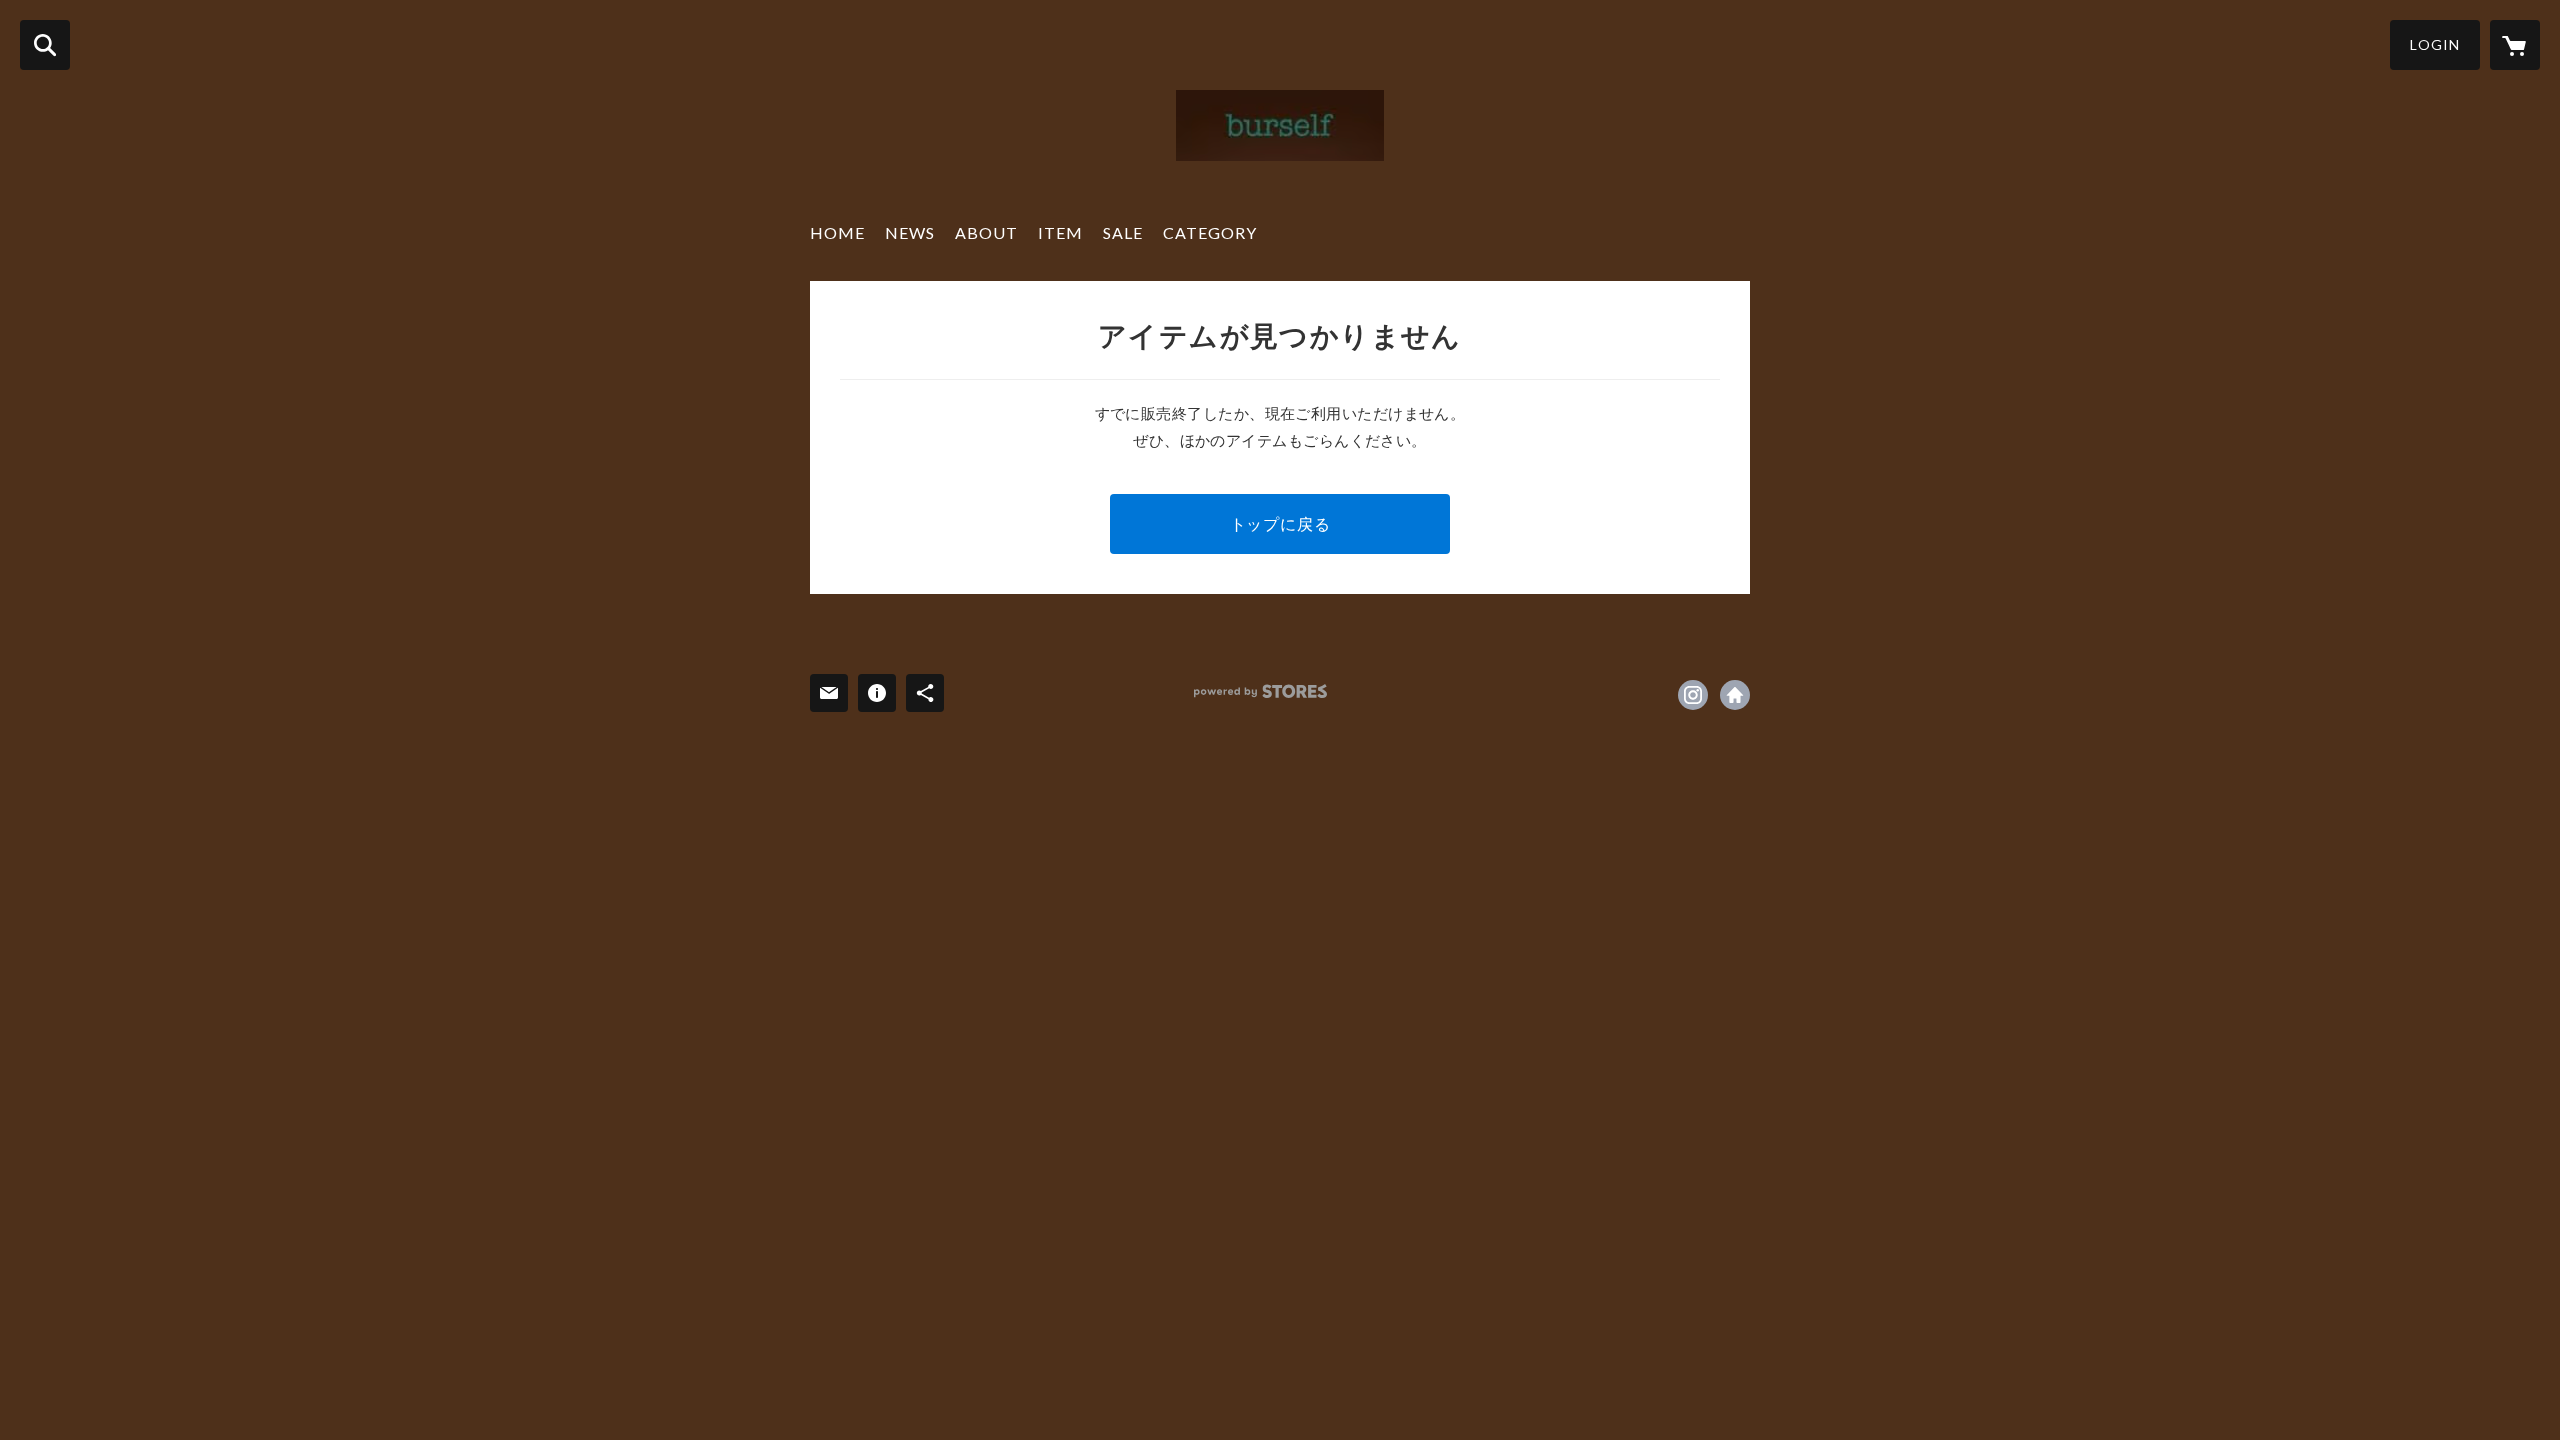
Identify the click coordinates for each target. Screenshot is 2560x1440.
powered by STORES (1260, 691)
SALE (1123, 232)
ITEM (1060, 232)
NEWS (910, 232)
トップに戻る (1280, 523)
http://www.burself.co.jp (1735, 695)
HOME (837, 232)
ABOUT (986, 232)
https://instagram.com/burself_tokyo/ (1693, 695)
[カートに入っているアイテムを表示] (2515, 45)
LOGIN (2435, 44)
